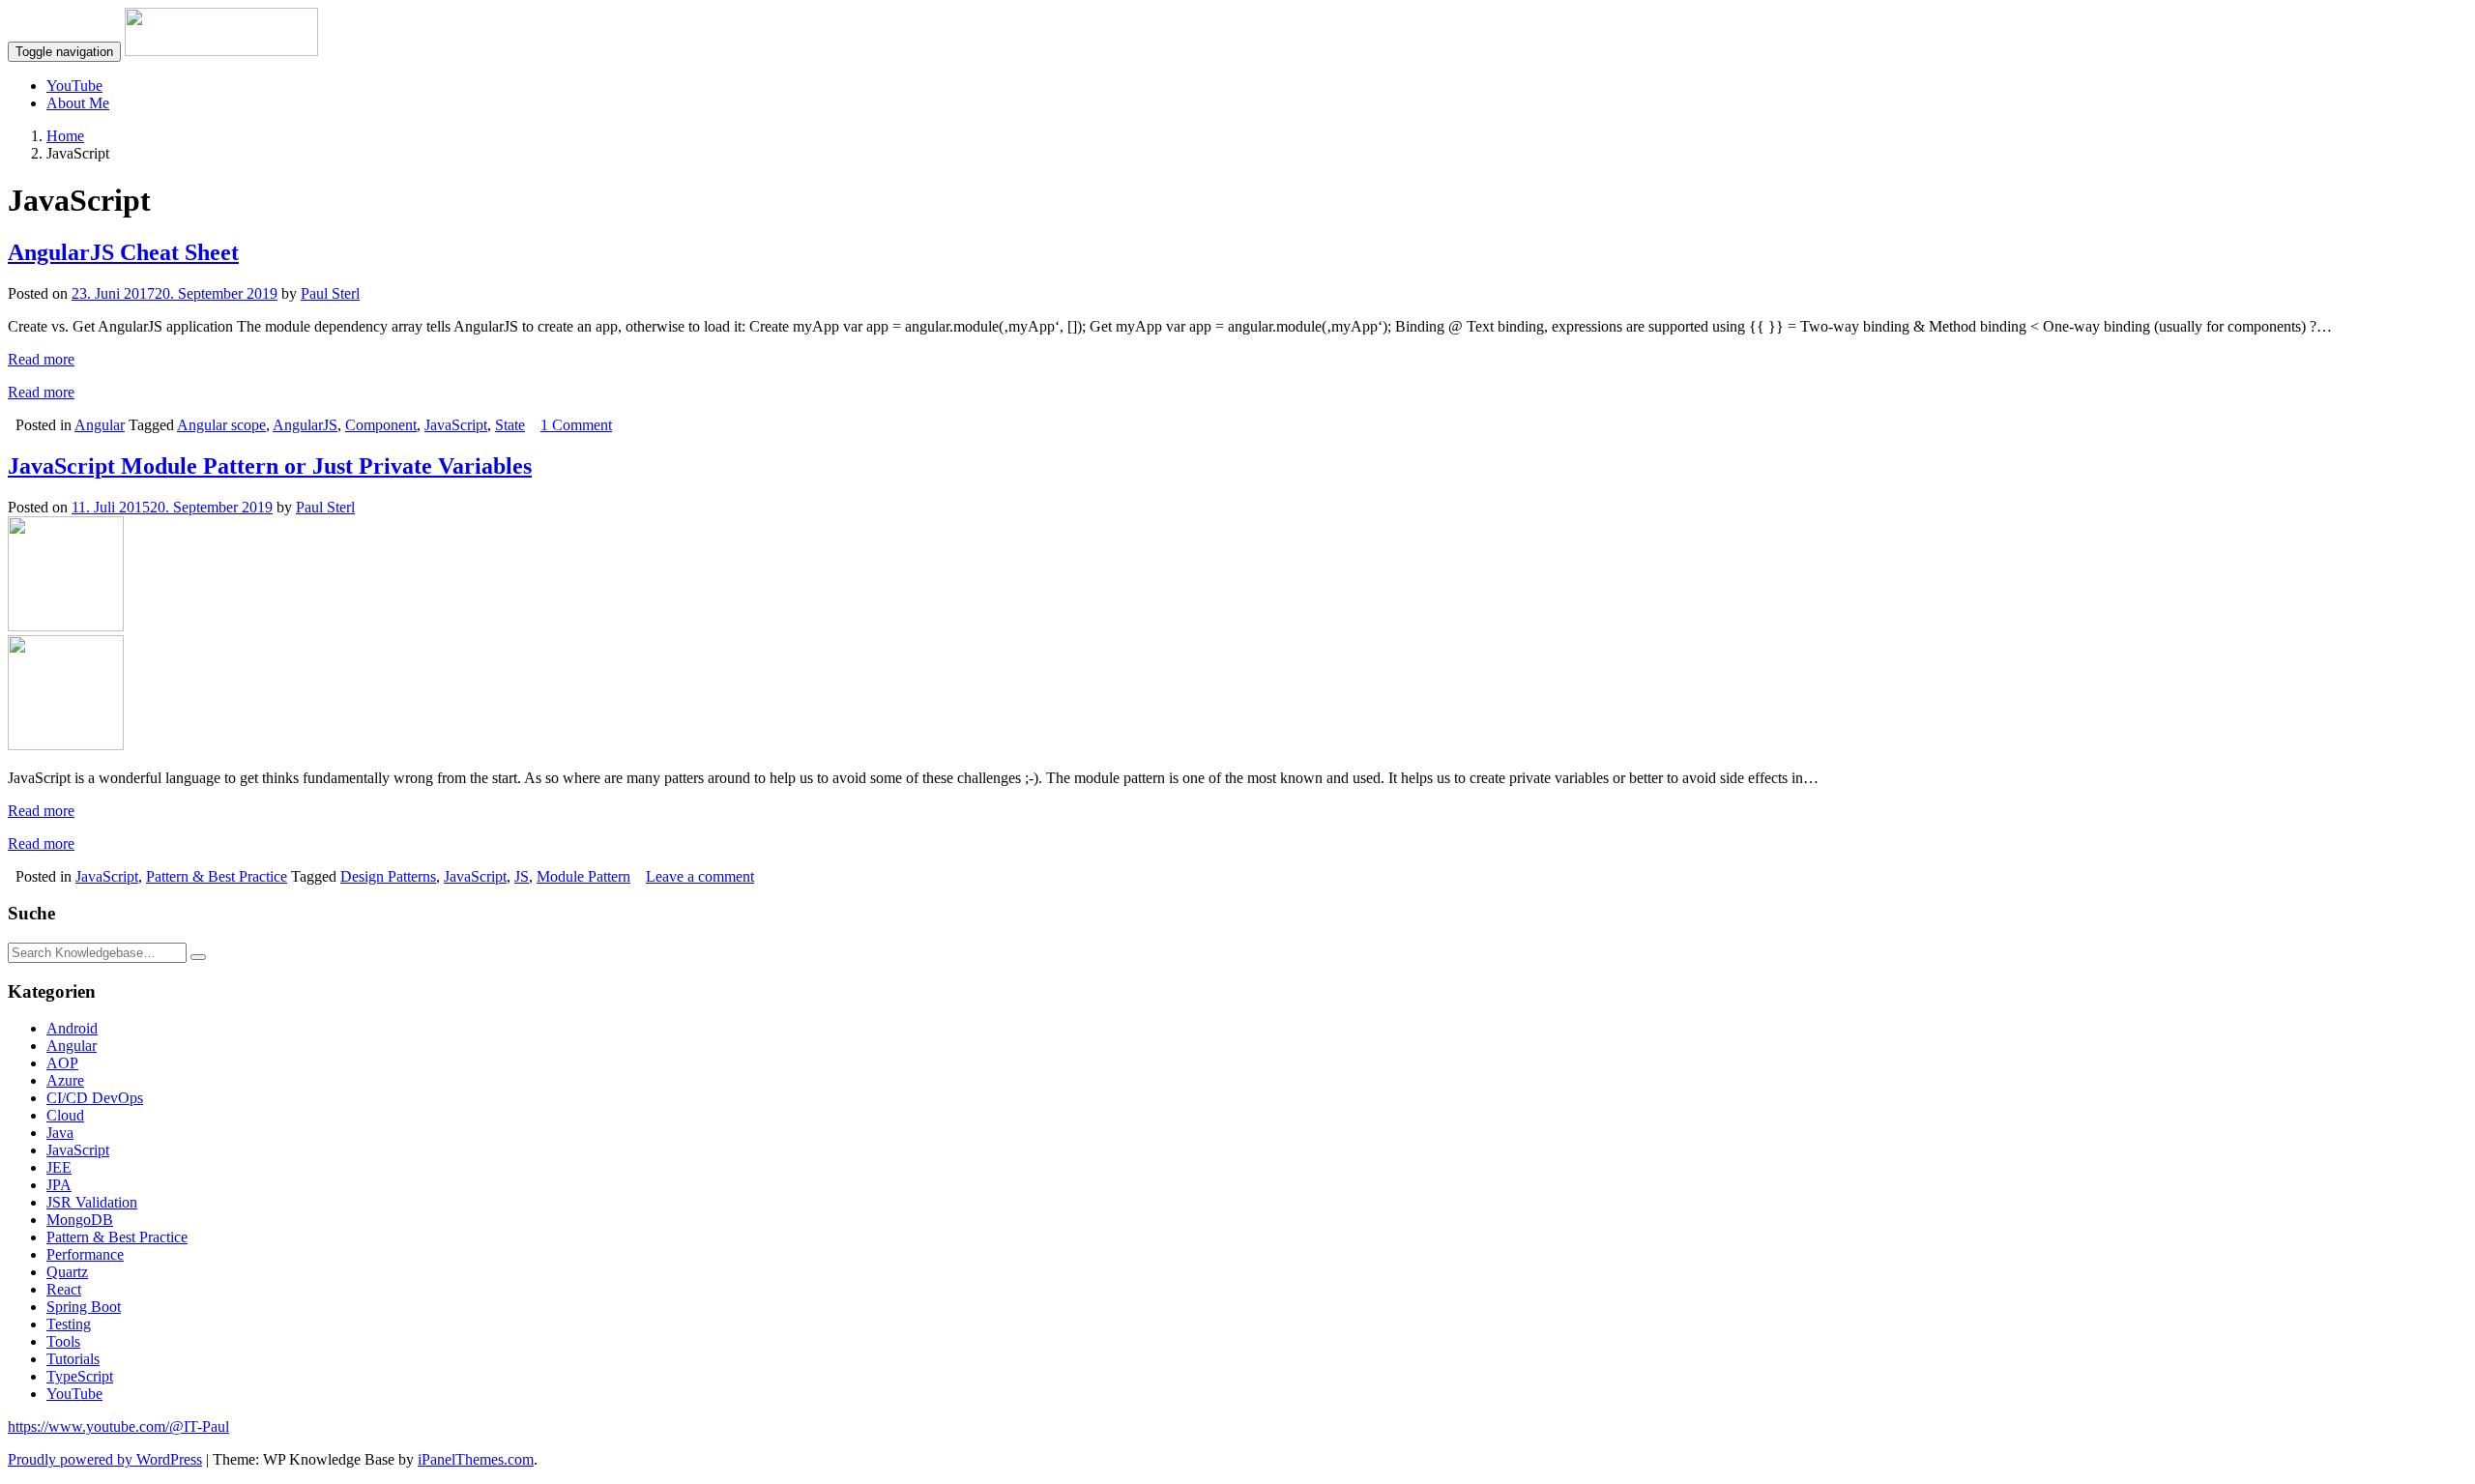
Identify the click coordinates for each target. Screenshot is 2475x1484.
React (64, 1289)
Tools (63, 1341)
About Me (78, 103)
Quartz (67, 1272)
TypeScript (80, 1376)
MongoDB (80, 1220)
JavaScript (456, 425)
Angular (100, 425)
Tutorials (73, 1359)
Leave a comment (700, 876)
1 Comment (576, 425)
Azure (65, 1080)
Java (60, 1133)
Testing (69, 1324)
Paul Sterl (330, 293)
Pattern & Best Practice (217, 876)
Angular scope (221, 425)
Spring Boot (84, 1307)
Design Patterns (388, 876)
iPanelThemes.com (476, 1459)
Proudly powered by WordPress (105, 1459)
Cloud (65, 1115)
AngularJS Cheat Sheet (123, 252)
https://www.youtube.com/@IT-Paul (118, 1426)
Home (65, 136)
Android (72, 1028)
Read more (41, 359)
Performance (85, 1254)
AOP (62, 1063)
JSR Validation (92, 1202)
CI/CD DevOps (95, 1098)
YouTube (74, 86)
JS (522, 876)
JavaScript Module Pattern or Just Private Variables (270, 466)
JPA (59, 1185)
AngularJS (305, 425)
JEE (59, 1167)
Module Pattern (583, 876)
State (510, 425)
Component (381, 425)
